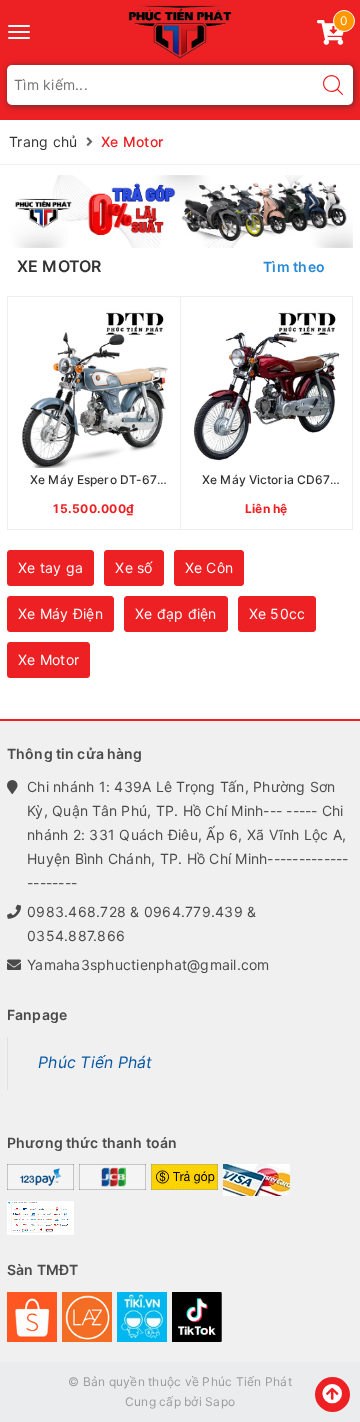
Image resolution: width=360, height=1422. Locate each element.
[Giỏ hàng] (331, 36)
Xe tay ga (50, 567)
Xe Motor (48, 659)
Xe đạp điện (176, 613)
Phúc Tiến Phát (95, 1062)
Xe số (133, 567)
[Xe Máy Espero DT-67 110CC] (94, 413)
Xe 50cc (277, 613)
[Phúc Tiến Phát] (180, 29)
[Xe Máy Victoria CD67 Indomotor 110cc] (267, 413)
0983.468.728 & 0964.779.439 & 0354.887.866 (141, 923)
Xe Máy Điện (60, 613)
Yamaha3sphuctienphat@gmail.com (148, 964)
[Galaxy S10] (180, 212)
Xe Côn (209, 567)
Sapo (220, 1401)
